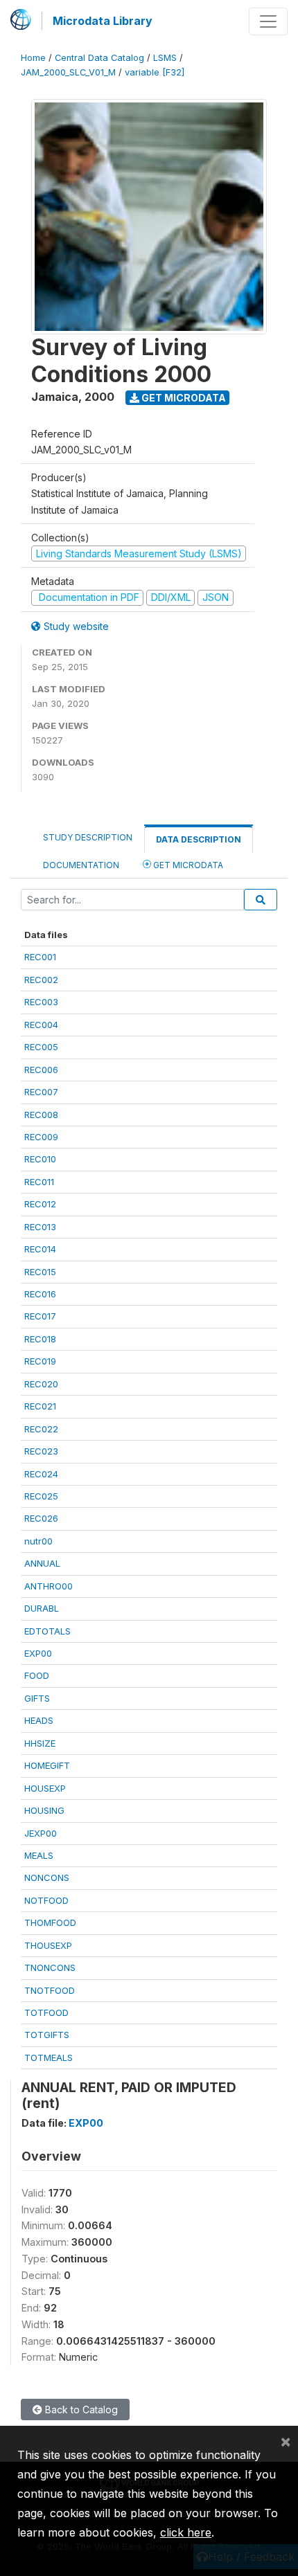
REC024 (41, 1474)
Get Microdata (183, 398)
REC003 (41, 1002)
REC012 (40, 1204)
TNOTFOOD (50, 1990)
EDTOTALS (47, 1631)
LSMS (165, 58)
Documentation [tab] (81, 865)
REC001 (40, 957)
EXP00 (38, 1653)
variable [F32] (155, 72)
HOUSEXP (45, 1788)
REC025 (41, 1496)
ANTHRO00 (49, 1586)
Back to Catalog (80, 2410)
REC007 (41, 1092)
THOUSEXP (48, 1945)
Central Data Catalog (99, 58)
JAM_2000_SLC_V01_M (68, 72)
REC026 (41, 1518)
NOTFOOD (46, 1900)
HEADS (39, 1720)
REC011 (39, 1182)
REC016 (40, 1294)
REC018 (40, 1339)
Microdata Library (103, 21)
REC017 (40, 1316)
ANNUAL (42, 1563)
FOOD (37, 1675)
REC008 (41, 1115)
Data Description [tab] (199, 839)
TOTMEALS (49, 2057)
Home (33, 58)
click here (186, 2532)
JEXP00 (41, 1833)
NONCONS (47, 1877)
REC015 (40, 1272)
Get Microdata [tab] (187, 865)
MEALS (39, 1855)
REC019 (40, 1361)
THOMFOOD (50, 1922)
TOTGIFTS (47, 2035)
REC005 (41, 1047)
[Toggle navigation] (268, 21)
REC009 (41, 1137)
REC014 (40, 1249)
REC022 (41, 1429)
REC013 (40, 1227)
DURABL (42, 1608)
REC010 (40, 1159)
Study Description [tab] (88, 837)
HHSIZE (40, 1743)
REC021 (40, 1406)
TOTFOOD (46, 2012)
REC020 (41, 1384)
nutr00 (38, 1541)
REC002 (41, 980)
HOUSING (44, 1810)
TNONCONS (50, 1967)
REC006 (41, 1070)
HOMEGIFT (47, 1765)
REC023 (41, 1451)
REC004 (41, 1025)
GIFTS (37, 1698)
